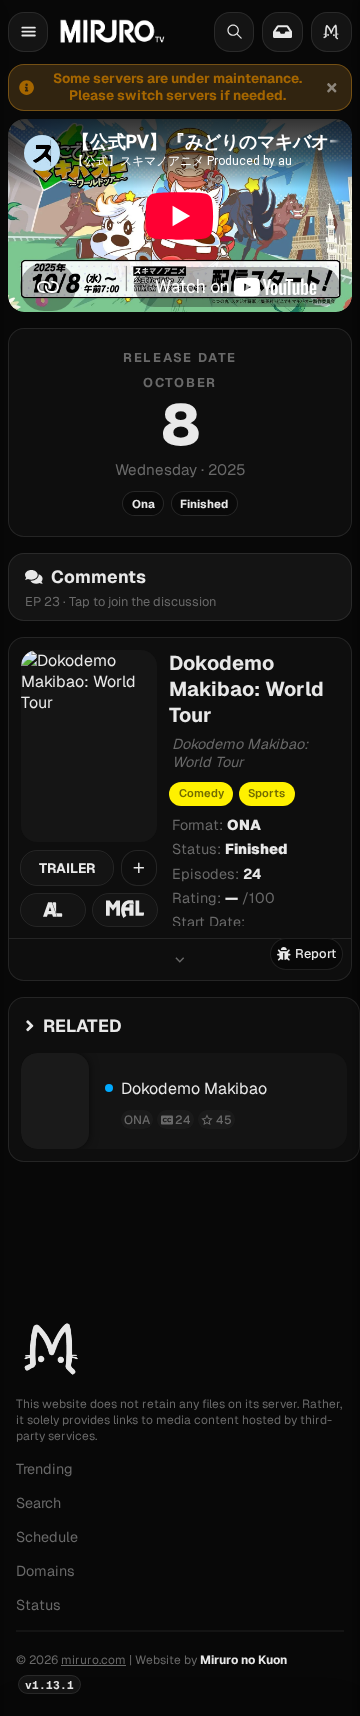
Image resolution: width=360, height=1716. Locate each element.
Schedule (47, 1537)
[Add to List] (139, 868)
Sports (266, 793)
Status (38, 1605)
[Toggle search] (234, 32)
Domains (45, 1571)
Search (38, 1503)
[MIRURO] (112, 31)
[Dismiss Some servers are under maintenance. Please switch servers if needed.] (331, 87)
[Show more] (180, 959)
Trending (44, 1469)
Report (315, 953)
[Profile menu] (331, 32)
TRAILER (67, 868)
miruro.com (93, 1660)
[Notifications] (282, 32)
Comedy (201, 793)
